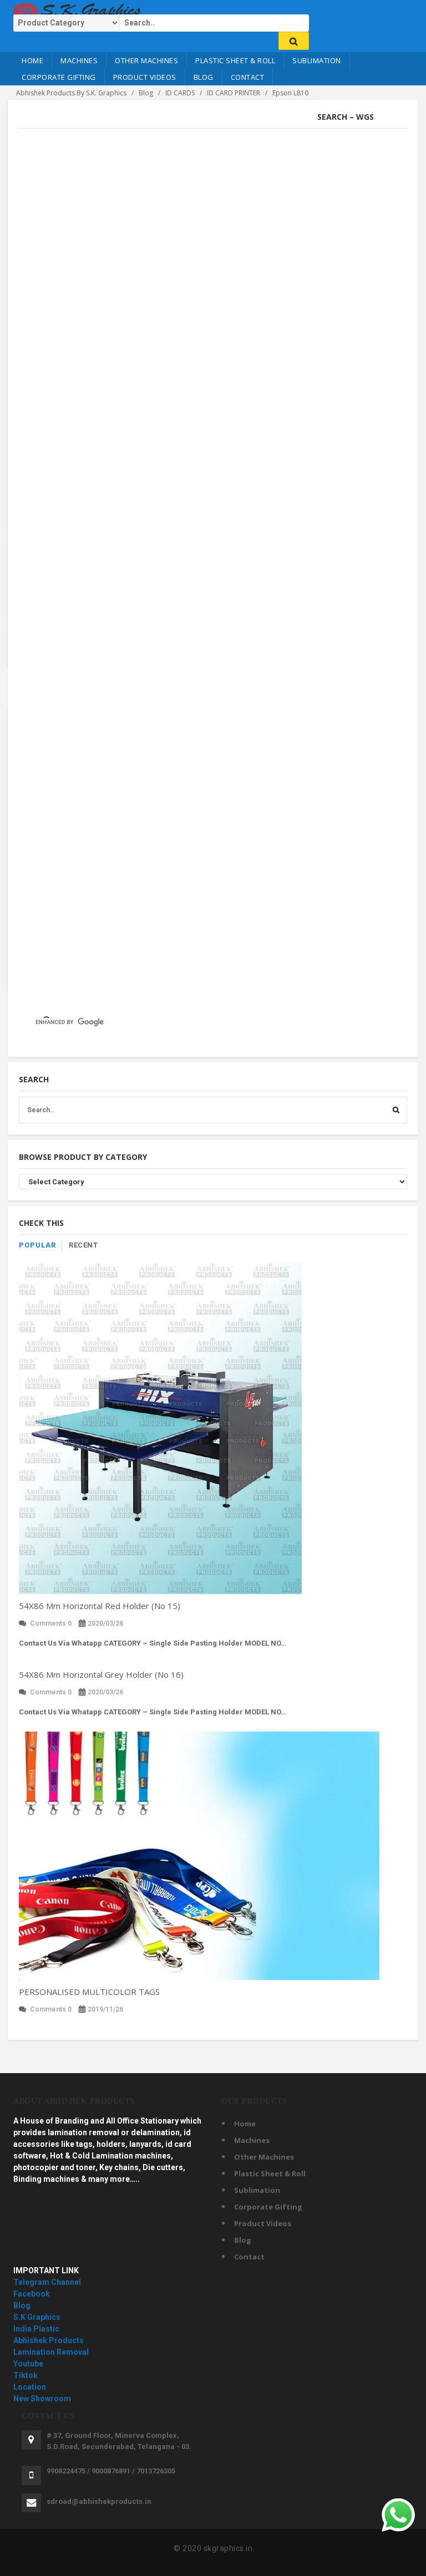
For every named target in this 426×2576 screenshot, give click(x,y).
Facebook (32, 2294)
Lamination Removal (51, 2352)
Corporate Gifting (59, 77)
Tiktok (26, 2375)
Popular (37, 1245)
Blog (204, 77)
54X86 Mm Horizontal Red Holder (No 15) (100, 1606)
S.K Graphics (37, 2317)
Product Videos (145, 77)
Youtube (28, 2364)
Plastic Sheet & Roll (235, 60)
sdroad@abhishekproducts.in (99, 2501)
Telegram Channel (47, 2282)
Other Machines (146, 60)
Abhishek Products (49, 2340)
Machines (79, 60)
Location (30, 2387)
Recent (83, 1245)
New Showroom (42, 2399)
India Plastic (36, 2329)
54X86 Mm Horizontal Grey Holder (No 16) (101, 1674)
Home (32, 60)
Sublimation (317, 60)
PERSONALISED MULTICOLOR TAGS (89, 1992)
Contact (248, 77)
